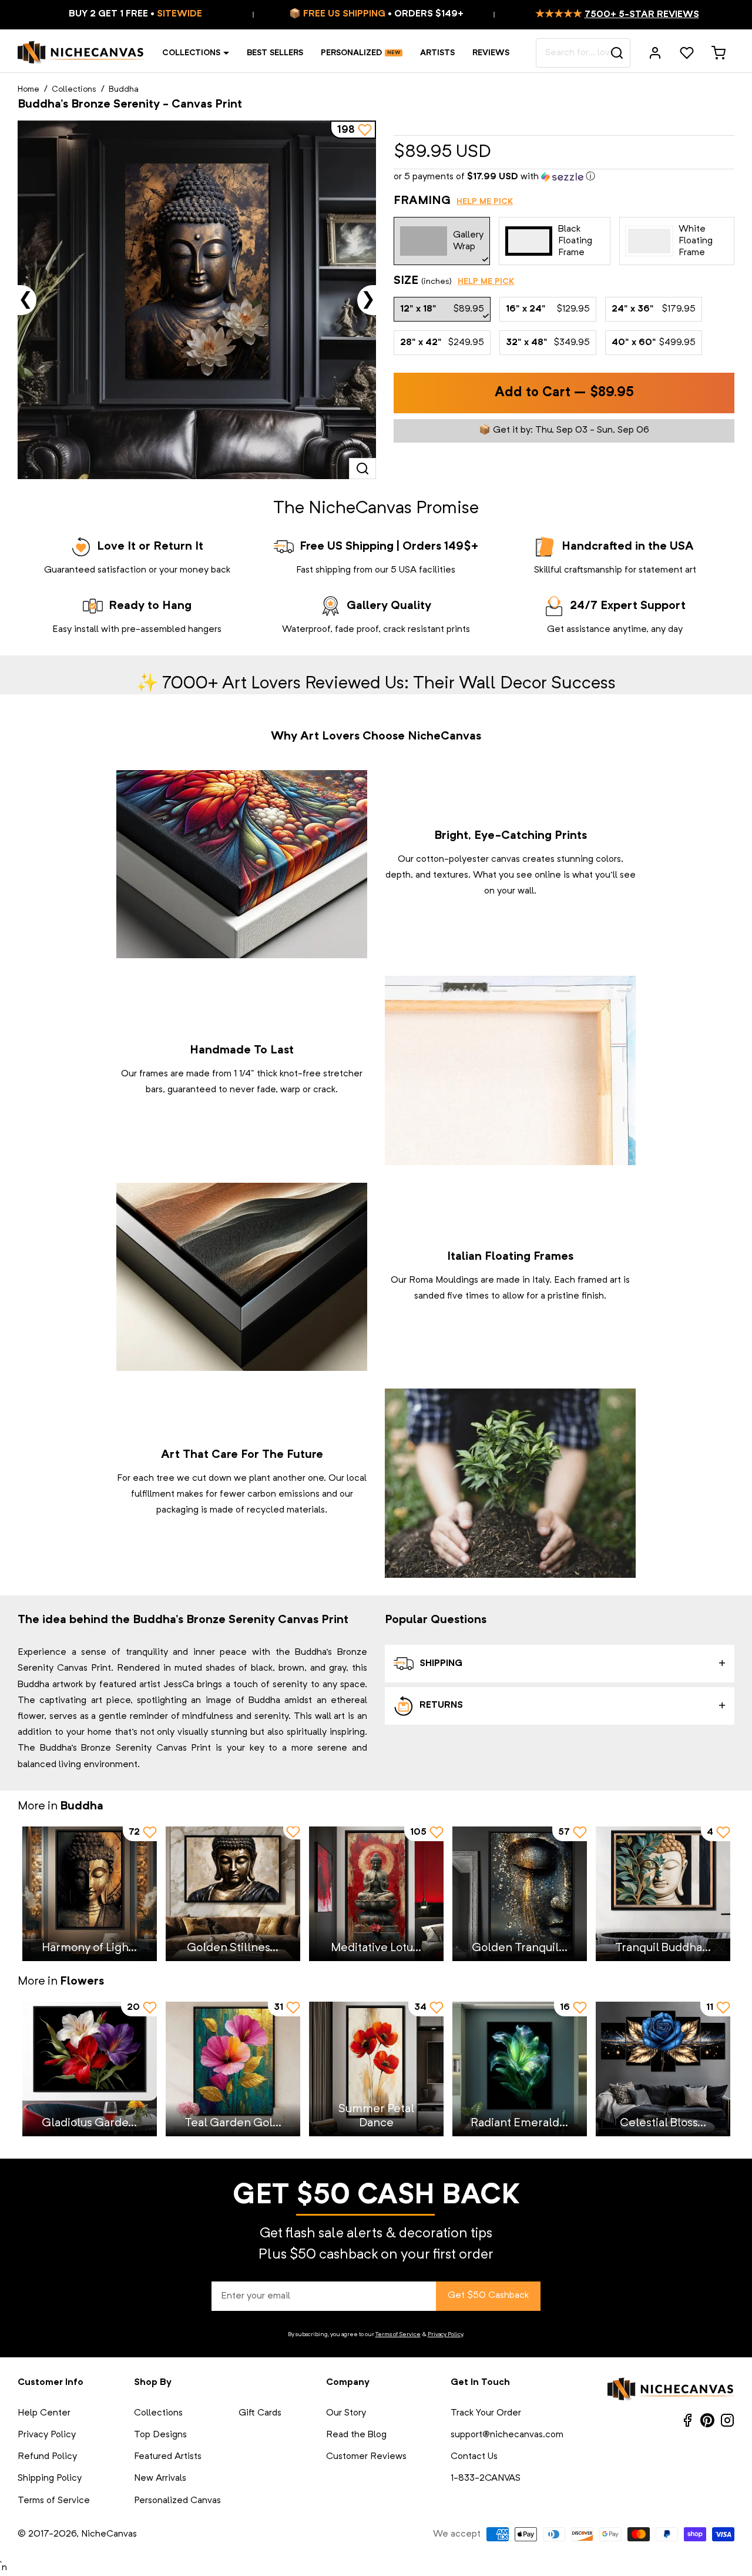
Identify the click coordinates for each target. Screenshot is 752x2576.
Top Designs (160, 2435)
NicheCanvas (109, 2534)
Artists (437, 53)
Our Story (346, 2413)
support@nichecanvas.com (507, 2435)
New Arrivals (160, 2478)
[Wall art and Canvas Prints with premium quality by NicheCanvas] (81, 53)
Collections (191, 53)
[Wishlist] (687, 53)
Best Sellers (275, 53)
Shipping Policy (50, 2478)
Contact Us (474, 2457)
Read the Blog (356, 2435)
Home (28, 89)
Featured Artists (168, 2457)
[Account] (655, 53)
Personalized (351, 53)
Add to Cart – (564, 393)
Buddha (124, 89)
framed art (599, 1280)
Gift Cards (260, 2413)
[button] (564, 177)
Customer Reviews (366, 2457)
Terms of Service (398, 2334)
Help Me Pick (485, 202)
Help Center (44, 2413)
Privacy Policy (445, 2334)
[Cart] (719, 53)
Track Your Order (486, 2413)
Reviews (491, 53)
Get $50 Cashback (488, 2296)
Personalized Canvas (177, 2501)
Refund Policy (47, 2457)
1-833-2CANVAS (486, 2478)
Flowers (82, 1982)
